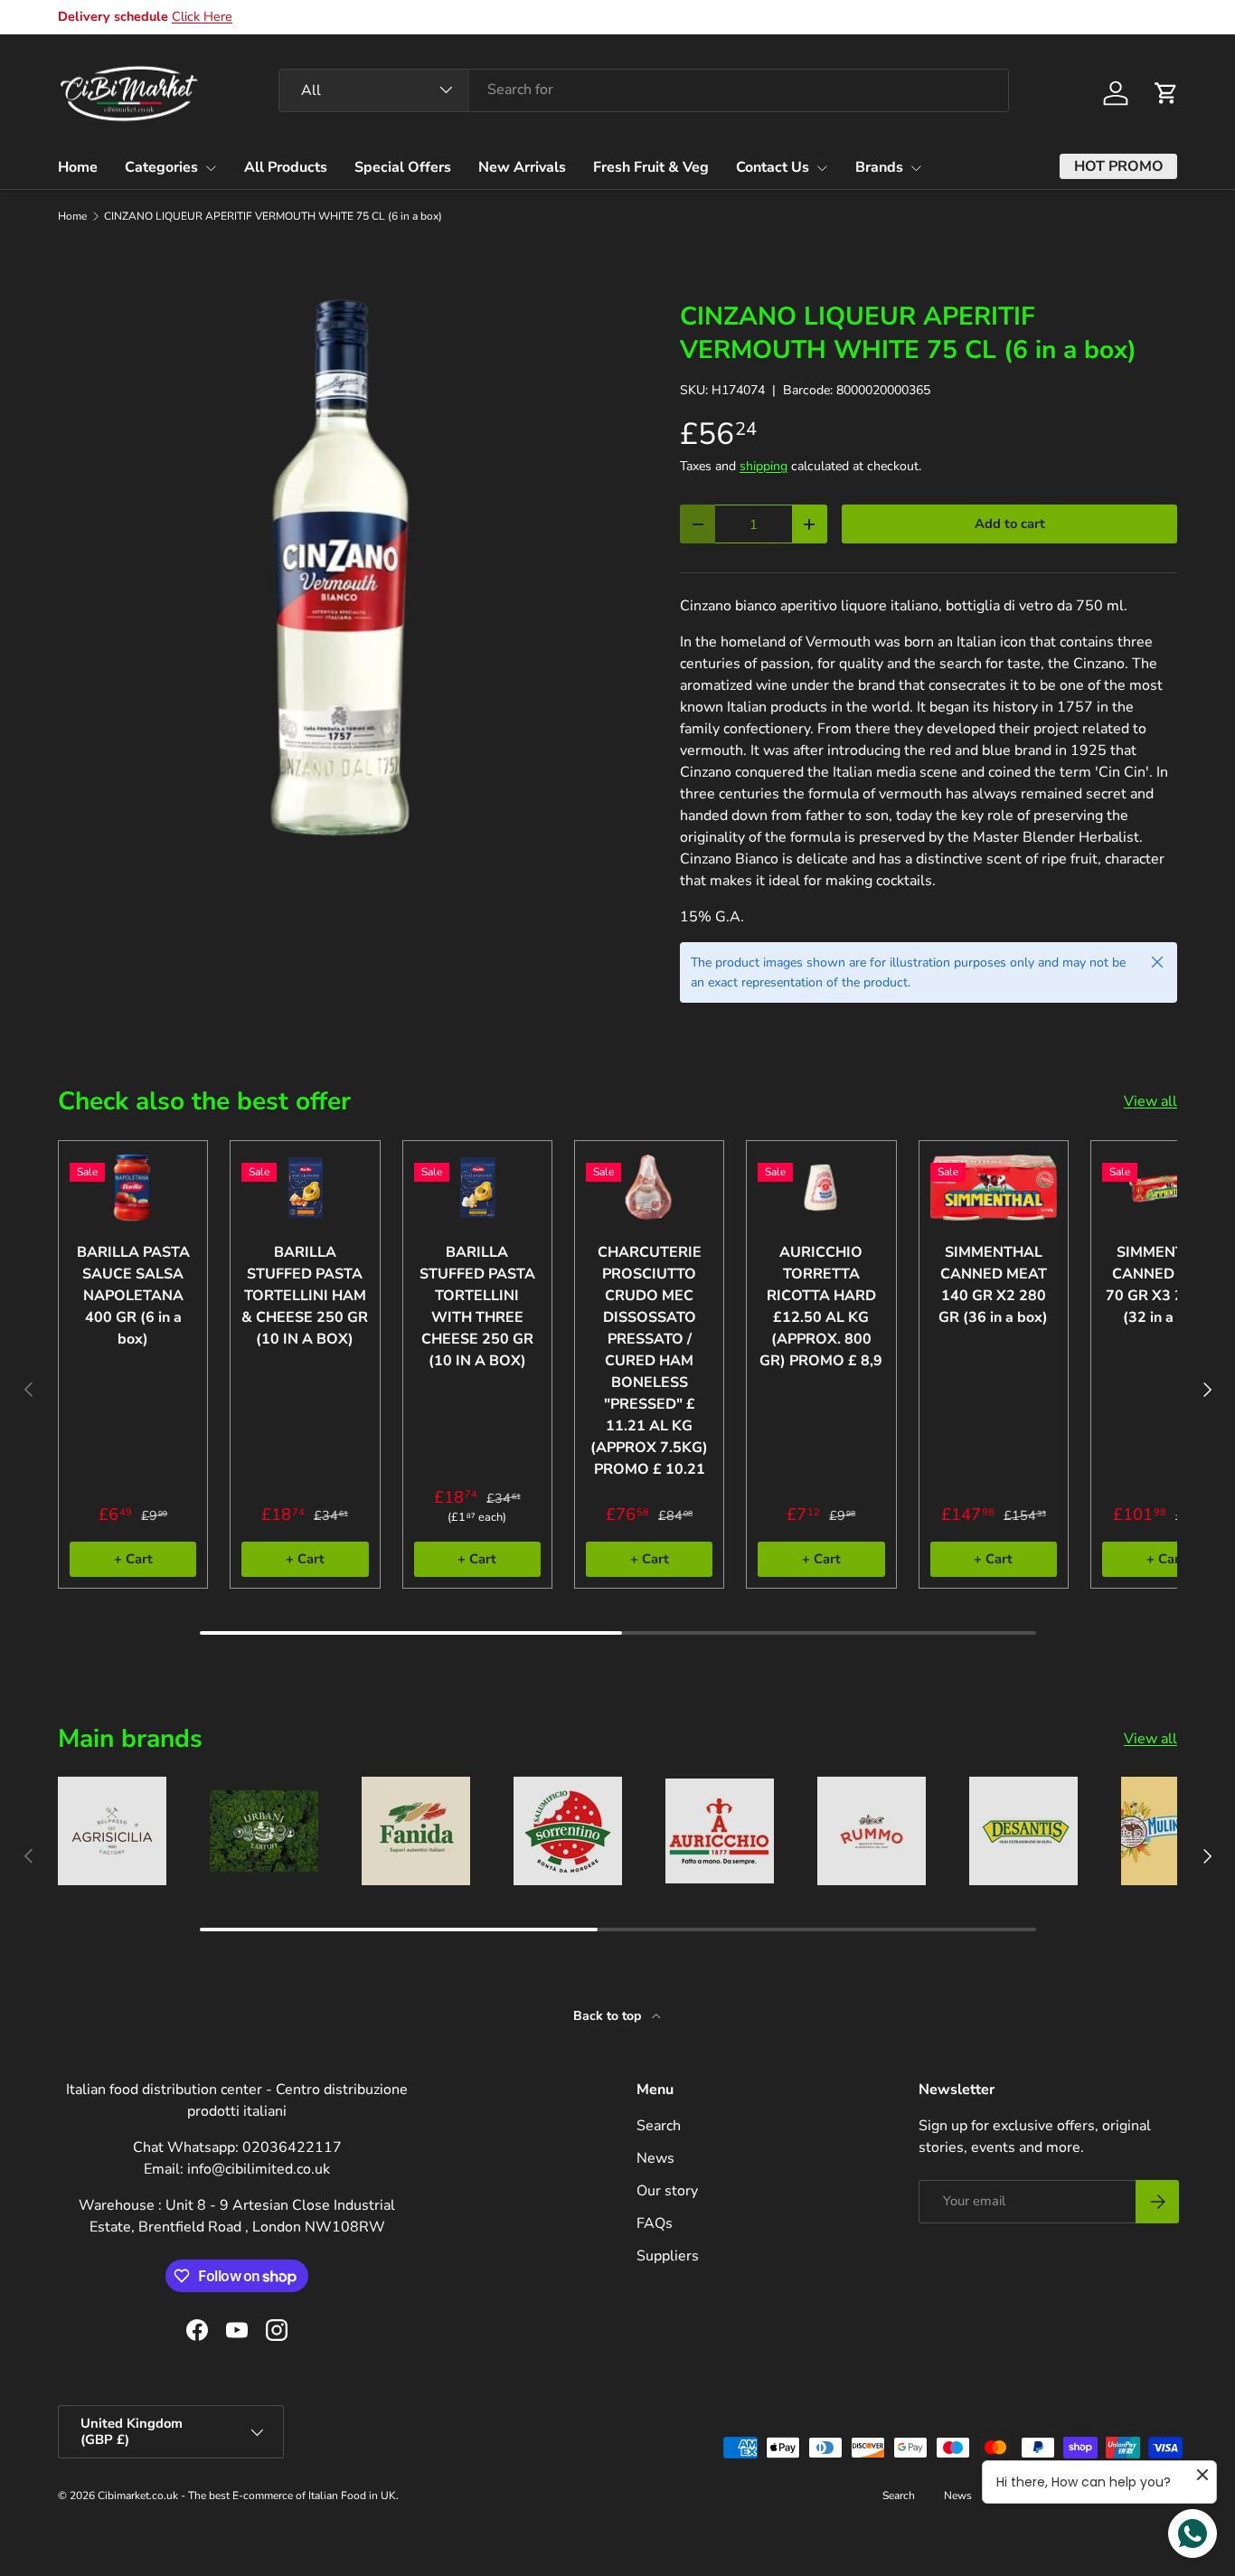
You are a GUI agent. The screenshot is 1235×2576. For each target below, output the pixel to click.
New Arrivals (522, 167)
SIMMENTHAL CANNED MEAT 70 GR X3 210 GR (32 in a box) (1166, 1285)
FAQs (655, 2223)
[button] (1166, 93)
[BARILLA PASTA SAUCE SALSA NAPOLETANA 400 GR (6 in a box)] (133, 1188)
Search (659, 2126)
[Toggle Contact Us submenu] (822, 168)
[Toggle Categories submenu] (211, 168)
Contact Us (773, 167)
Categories (161, 167)
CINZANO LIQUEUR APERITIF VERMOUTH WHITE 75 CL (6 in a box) (273, 216)
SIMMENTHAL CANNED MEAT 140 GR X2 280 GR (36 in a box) (993, 1285)
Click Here (202, 16)
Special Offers (403, 167)
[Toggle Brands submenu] (916, 168)
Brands (879, 167)
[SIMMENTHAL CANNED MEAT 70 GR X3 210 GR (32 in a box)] (1165, 1188)
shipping (764, 466)
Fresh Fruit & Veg (651, 167)
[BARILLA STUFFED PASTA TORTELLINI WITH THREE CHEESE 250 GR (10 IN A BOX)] (477, 1188)
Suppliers (668, 2256)
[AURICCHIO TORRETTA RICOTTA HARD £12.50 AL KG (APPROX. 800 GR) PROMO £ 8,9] (821, 1188)
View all (1150, 1101)
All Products (286, 167)
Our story (667, 2191)
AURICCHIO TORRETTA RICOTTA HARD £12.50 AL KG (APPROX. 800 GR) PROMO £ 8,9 (821, 1307)
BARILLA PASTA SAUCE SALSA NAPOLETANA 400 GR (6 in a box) (133, 1296)
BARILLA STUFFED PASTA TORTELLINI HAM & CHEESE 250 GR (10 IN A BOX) (305, 1296)
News (655, 2158)
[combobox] (644, 90)
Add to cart (1010, 524)
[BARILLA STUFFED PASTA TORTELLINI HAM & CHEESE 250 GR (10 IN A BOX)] (305, 1188)
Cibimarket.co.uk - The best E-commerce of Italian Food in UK (247, 2496)
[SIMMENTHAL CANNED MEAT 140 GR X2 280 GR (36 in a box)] (994, 1188)
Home (78, 167)
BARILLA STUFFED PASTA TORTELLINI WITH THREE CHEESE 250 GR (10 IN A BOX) (477, 1307)
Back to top (609, 2016)
